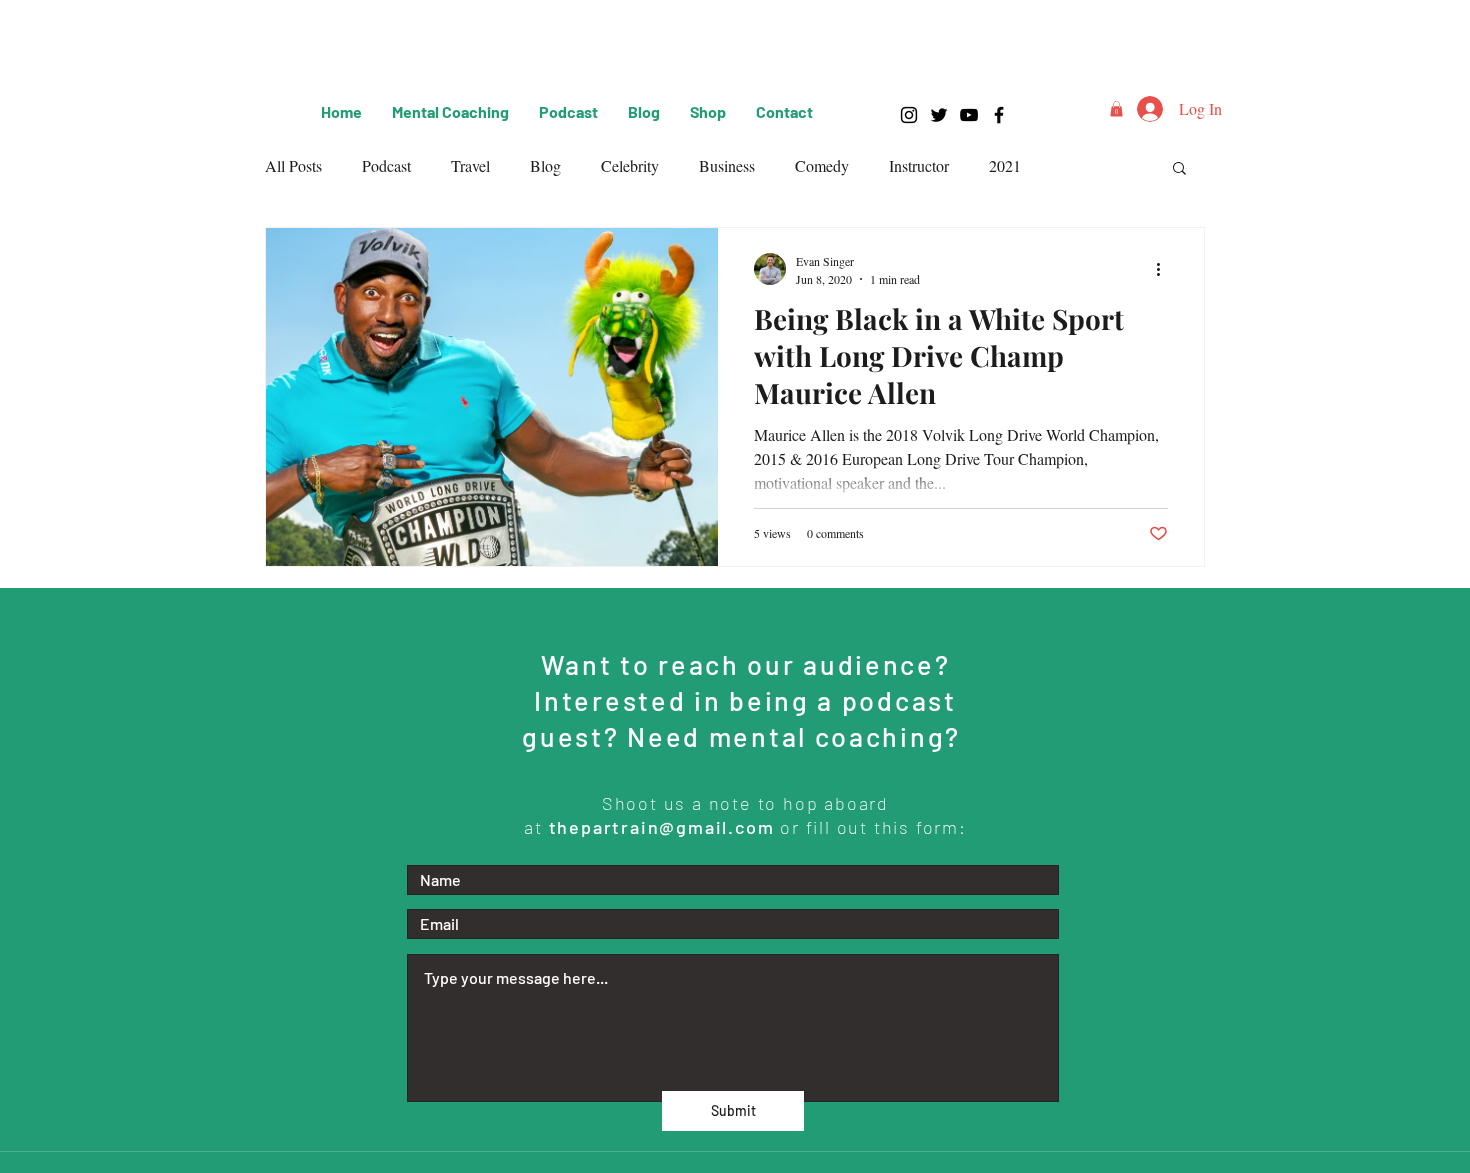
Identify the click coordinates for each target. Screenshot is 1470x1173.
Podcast (386, 165)
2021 (1005, 165)
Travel (470, 165)
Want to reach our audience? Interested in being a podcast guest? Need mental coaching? (745, 700)
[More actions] (1165, 269)
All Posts (293, 165)
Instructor (919, 165)
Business (727, 165)
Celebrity (630, 165)
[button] (1116, 109)
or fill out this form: (873, 827)
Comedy (822, 165)
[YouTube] (969, 115)
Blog (545, 165)
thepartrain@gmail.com (661, 827)
